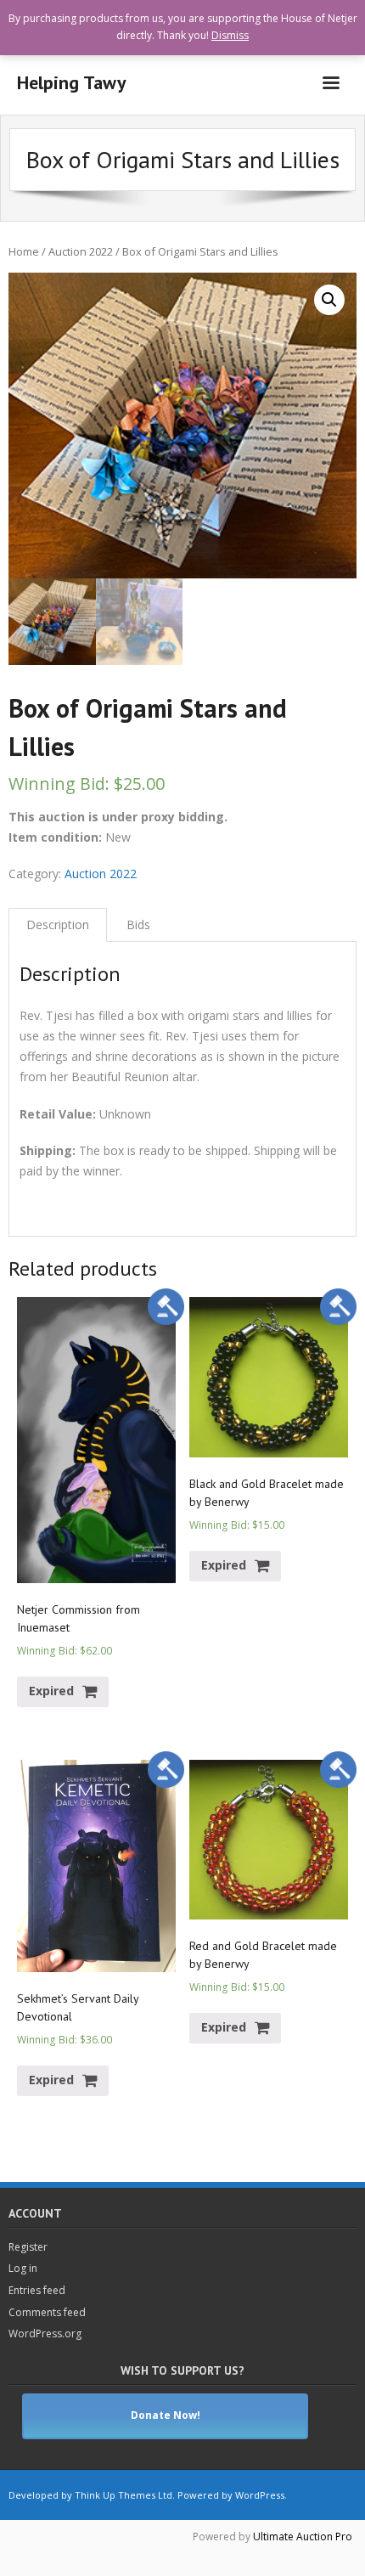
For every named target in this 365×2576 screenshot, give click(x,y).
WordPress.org (45, 2334)
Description (58, 924)
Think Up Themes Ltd (124, 2495)
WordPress (260, 2495)
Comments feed (47, 2312)
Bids (138, 924)
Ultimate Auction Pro (303, 2537)
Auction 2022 (81, 251)
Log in (23, 2268)
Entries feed (37, 2290)
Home (24, 251)
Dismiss (230, 35)
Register (28, 2247)
